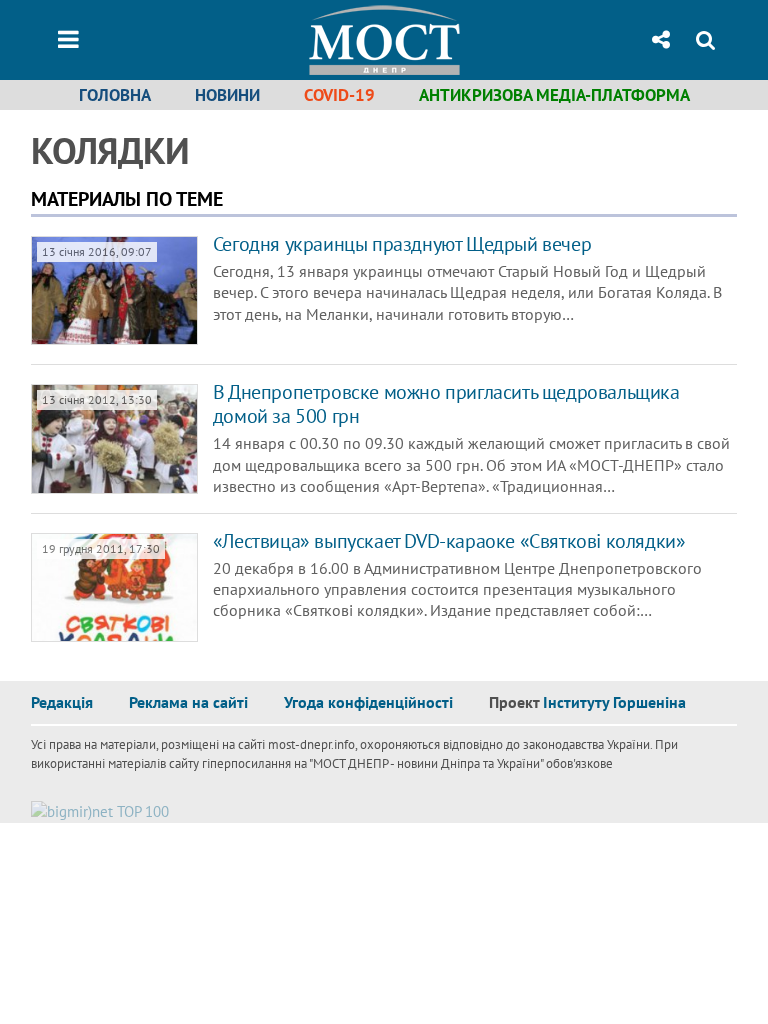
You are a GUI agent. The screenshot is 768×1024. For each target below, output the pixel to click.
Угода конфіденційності (368, 702)
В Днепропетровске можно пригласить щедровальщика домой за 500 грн (446, 404)
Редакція (62, 702)
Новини (227, 95)
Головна (115, 95)
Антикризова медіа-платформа (554, 95)
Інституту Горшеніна (614, 702)
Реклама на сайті (188, 702)
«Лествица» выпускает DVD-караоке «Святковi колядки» (449, 541)
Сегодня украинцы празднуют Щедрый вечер (402, 244)
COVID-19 (339, 95)
